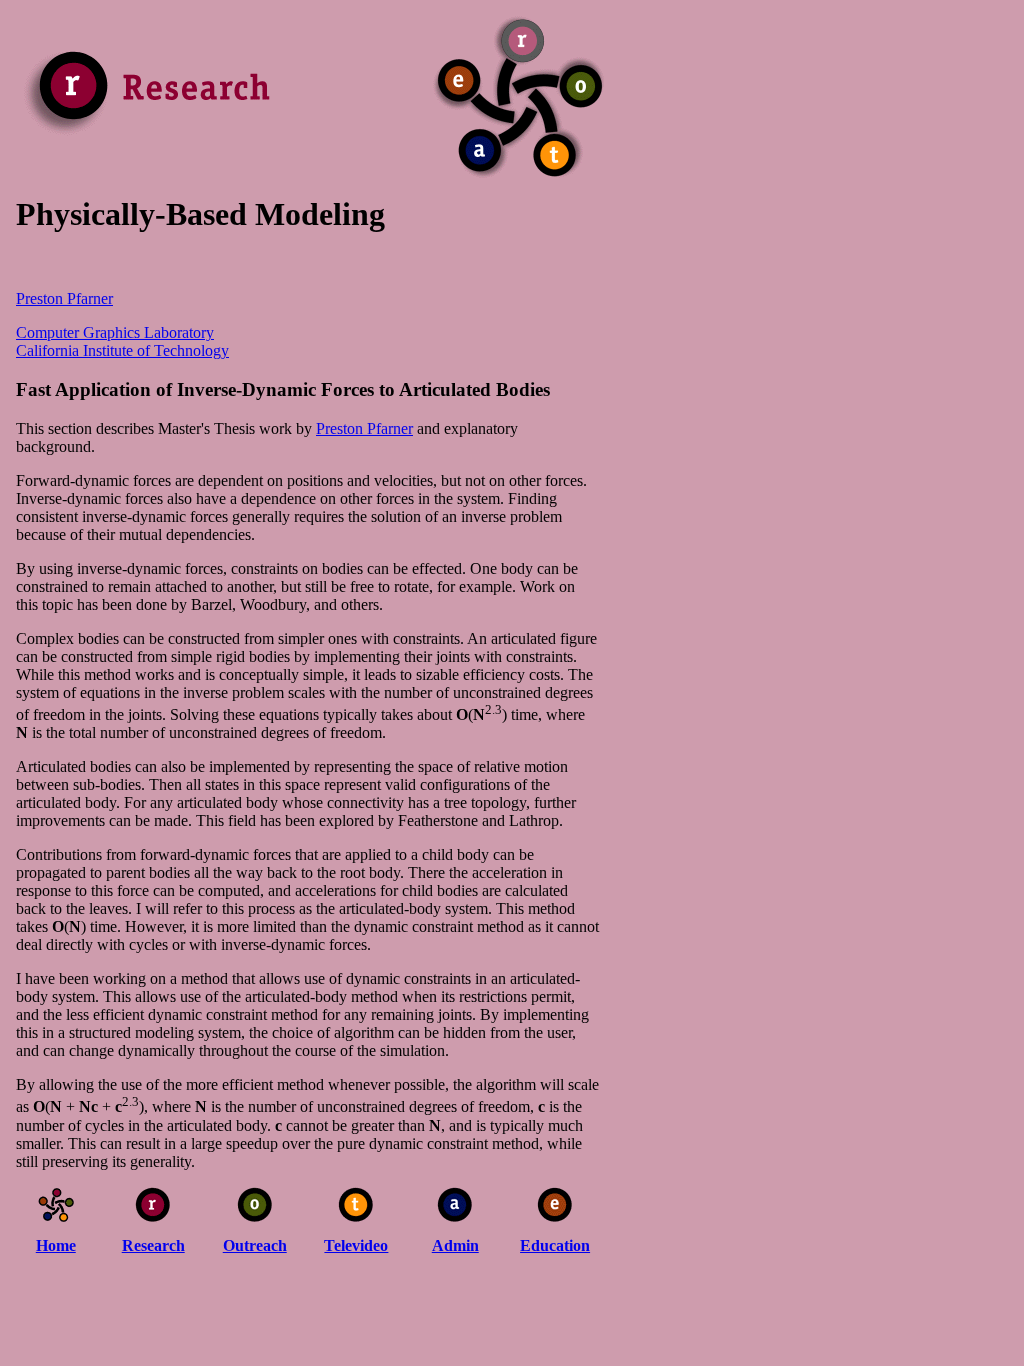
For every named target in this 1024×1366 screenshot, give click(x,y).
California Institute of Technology (122, 350)
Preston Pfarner (64, 298)
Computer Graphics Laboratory (115, 332)
